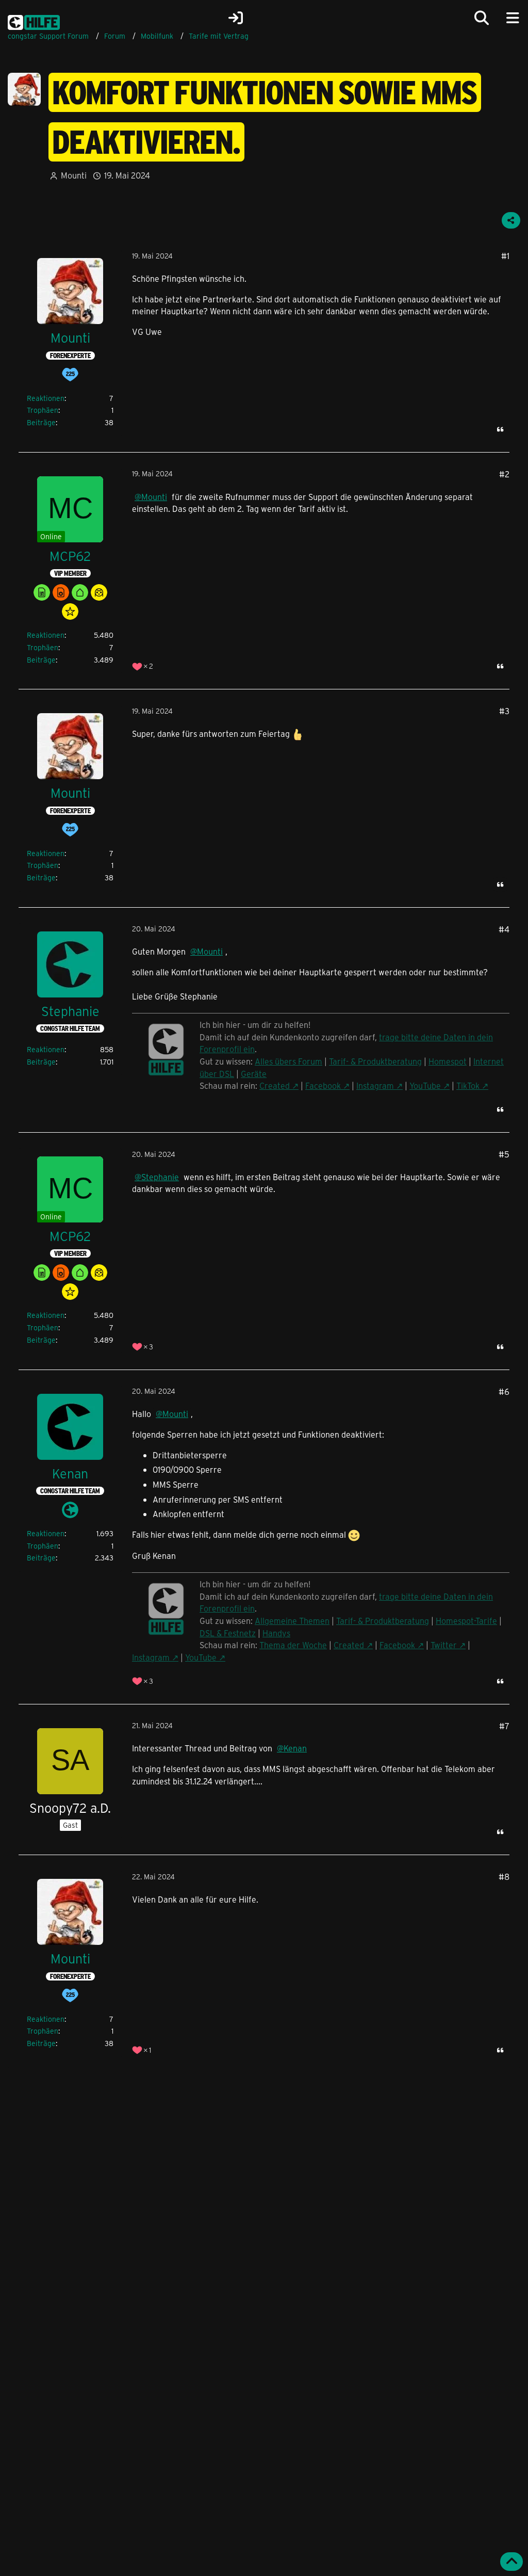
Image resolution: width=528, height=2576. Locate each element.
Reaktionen (46, 398)
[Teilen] (511, 220)
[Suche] (482, 18)
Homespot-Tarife (466, 1621)
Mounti (74, 175)
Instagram (375, 1085)
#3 (504, 711)
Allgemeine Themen (292, 1621)
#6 (504, 1391)
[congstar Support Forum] (34, 21)
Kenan (295, 1748)
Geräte (254, 1074)
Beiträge (41, 422)
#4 (504, 929)
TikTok (468, 1085)
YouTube (425, 1085)
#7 (504, 1726)
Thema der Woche (293, 1645)
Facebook (323, 1085)
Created (275, 1085)
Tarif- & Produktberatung (375, 1061)
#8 (504, 1877)
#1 (505, 256)
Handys (276, 1633)
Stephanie (160, 1177)
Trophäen (43, 410)
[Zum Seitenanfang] (511, 2562)
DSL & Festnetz (228, 1633)
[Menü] (513, 18)
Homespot (448, 1061)
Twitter (444, 1645)
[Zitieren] (500, 429)
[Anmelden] (236, 18)
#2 (504, 474)
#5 (504, 1154)
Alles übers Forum (288, 1061)
